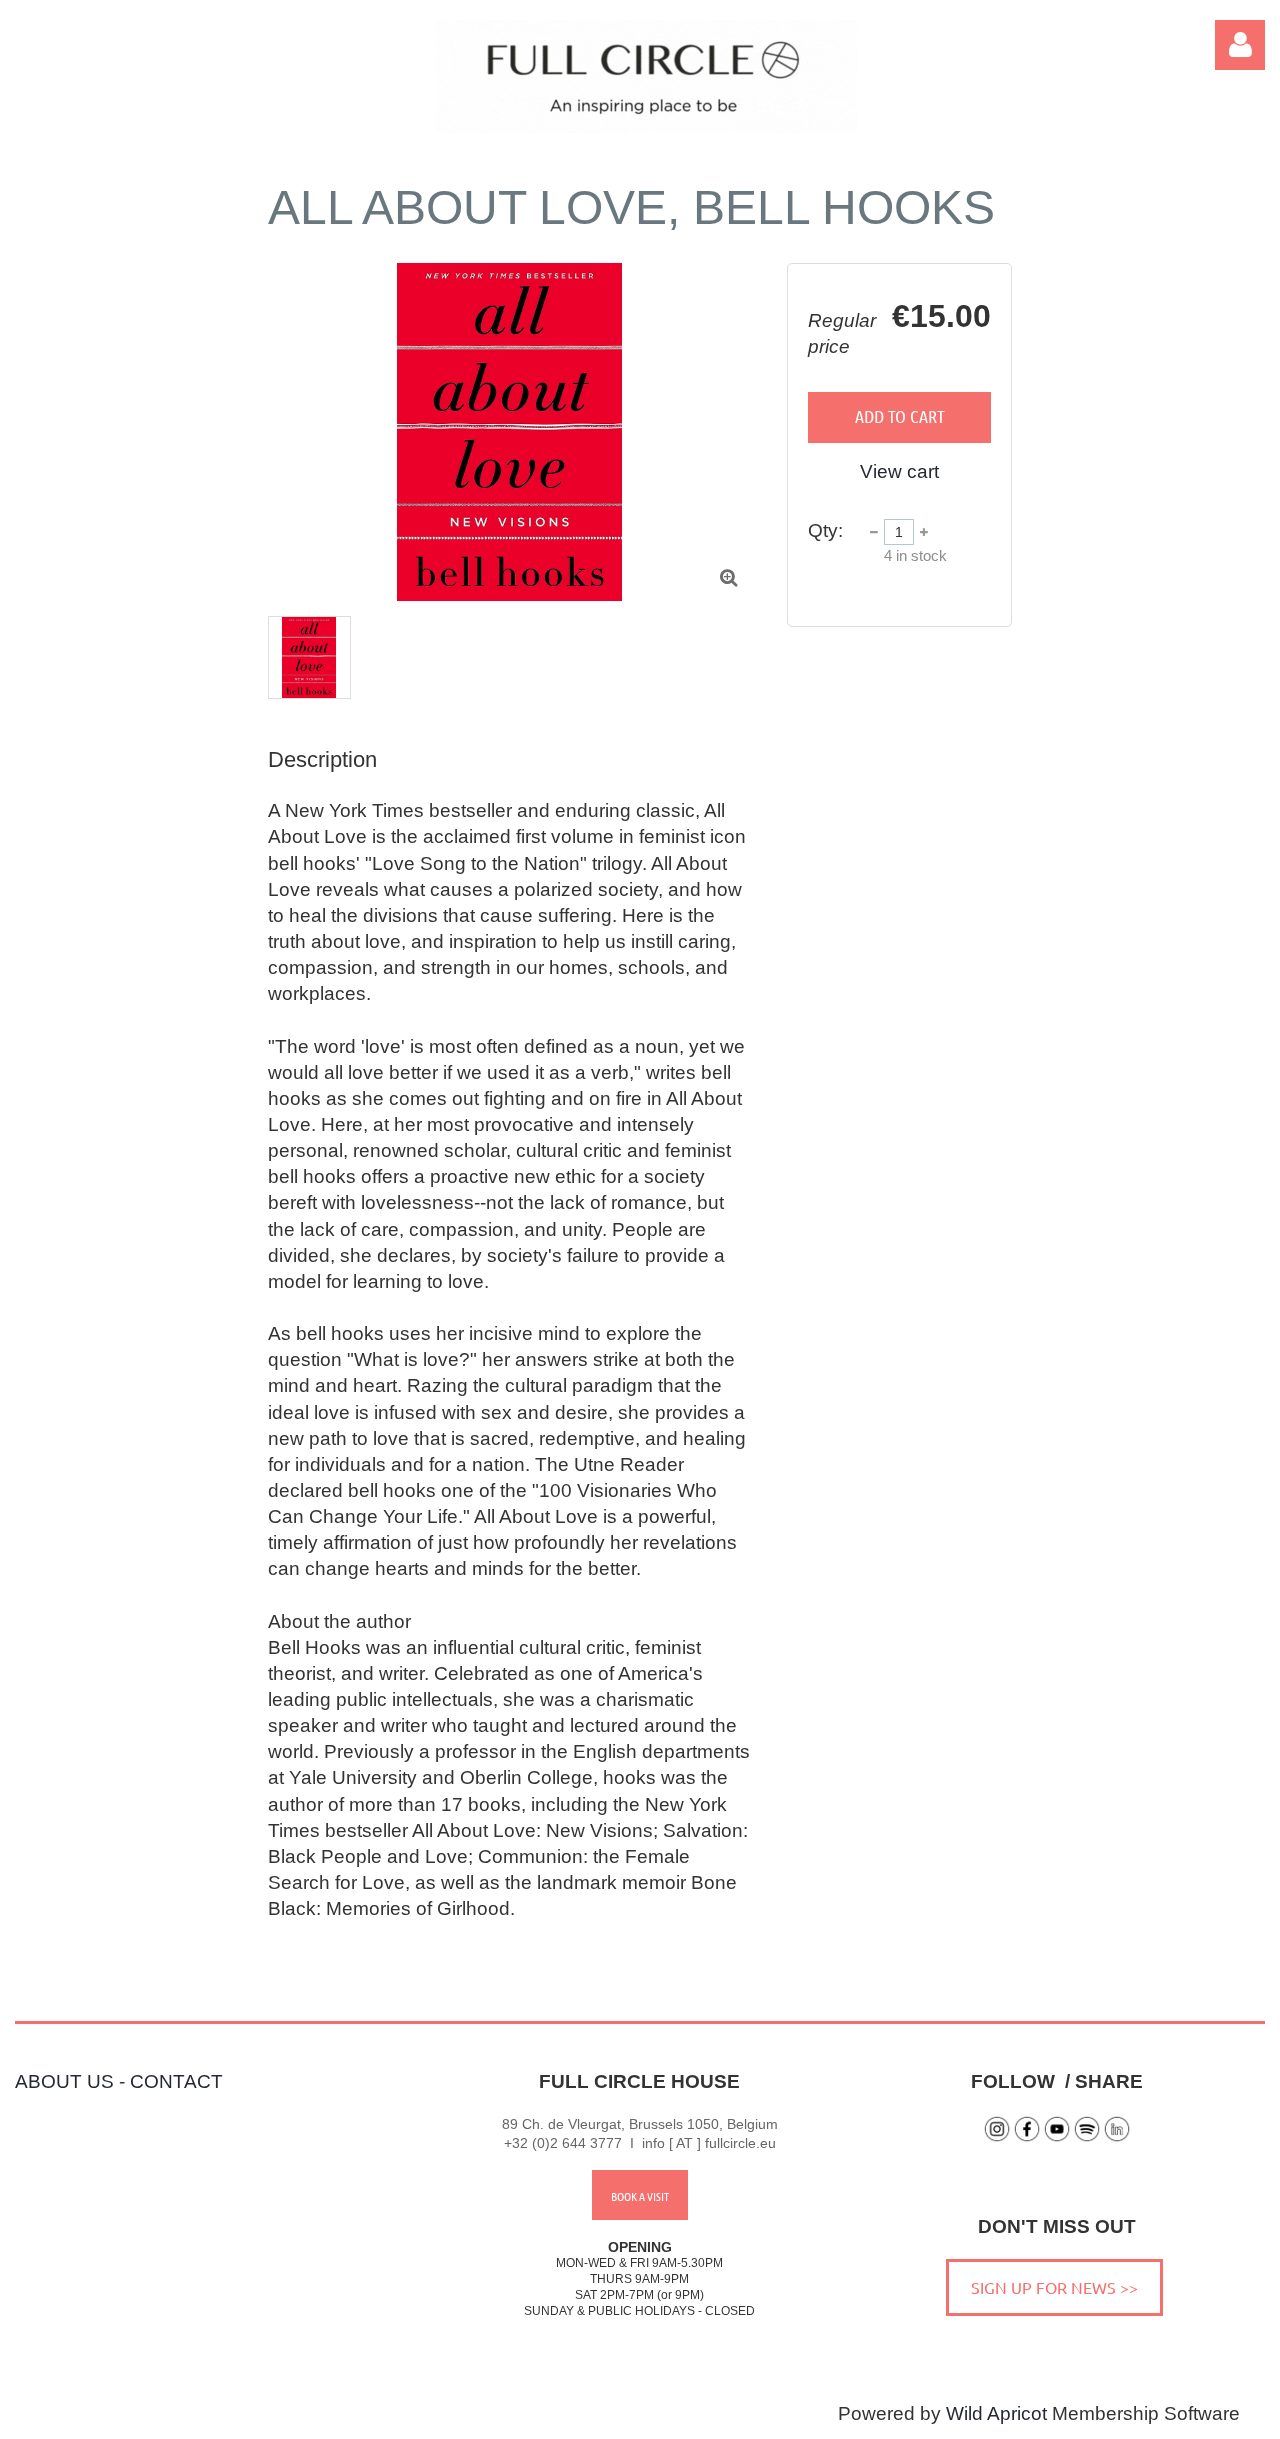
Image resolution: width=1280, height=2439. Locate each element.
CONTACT (176, 2081)
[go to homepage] (646, 126)
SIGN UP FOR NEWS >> (1054, 2287)
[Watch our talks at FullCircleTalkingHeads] (1057, 2137)
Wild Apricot (996, 2413)
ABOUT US (64, 2081)
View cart (899, 471)
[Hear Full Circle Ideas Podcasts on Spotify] (1087, 2137)
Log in (1240, 45)
